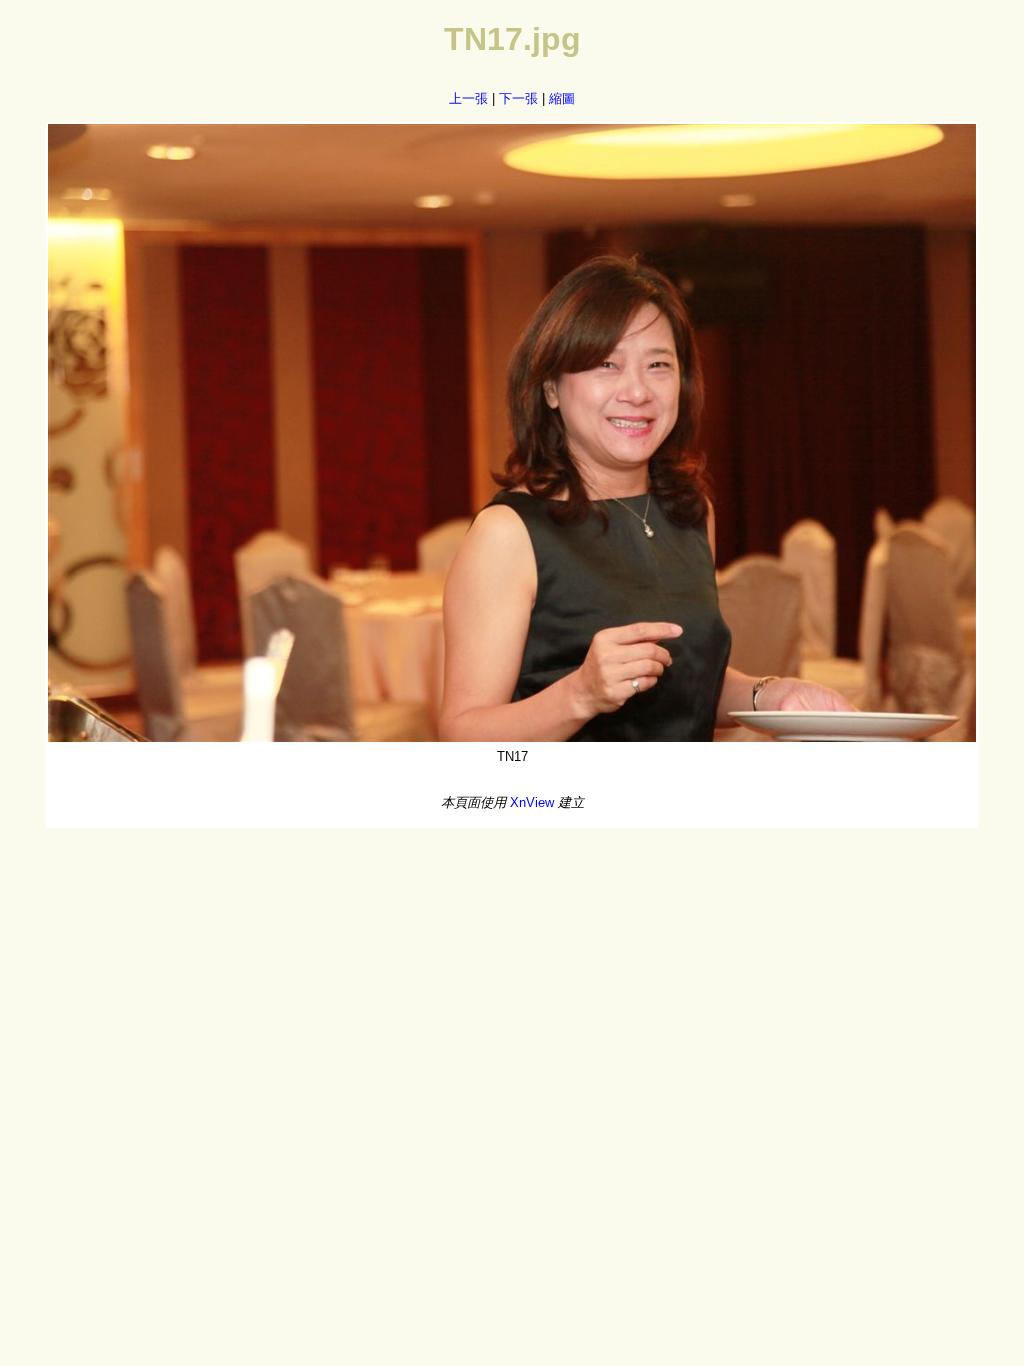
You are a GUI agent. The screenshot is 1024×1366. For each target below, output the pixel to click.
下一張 (518, 98)
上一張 (468, 98)
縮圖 (562, 98)
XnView (532, 802)
